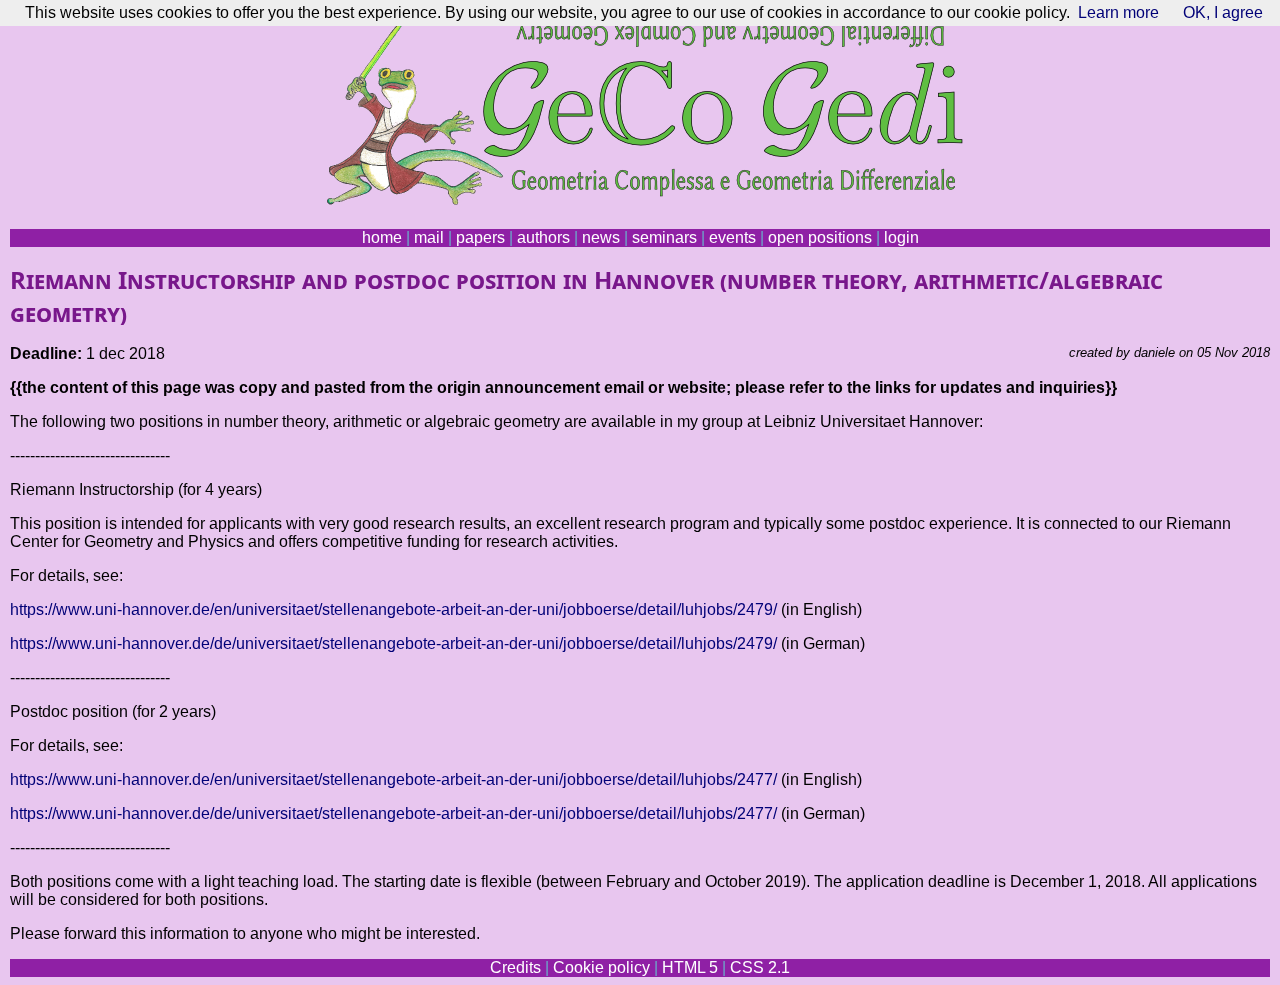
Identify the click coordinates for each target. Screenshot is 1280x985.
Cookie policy (601, 967)
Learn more (1118, 12)
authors (543, 237)
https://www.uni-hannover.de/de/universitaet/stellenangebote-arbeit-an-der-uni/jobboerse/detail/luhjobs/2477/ (393, 813)
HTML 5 (690, 967)
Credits (515, 967)
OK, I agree (1223, 12)
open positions (820, 237)
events (732, 237)
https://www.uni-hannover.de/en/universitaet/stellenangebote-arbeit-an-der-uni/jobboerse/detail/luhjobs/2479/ (393, 609)
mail (429, 237)
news (601, 237)
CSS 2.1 (760, 967)
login (901, 237)
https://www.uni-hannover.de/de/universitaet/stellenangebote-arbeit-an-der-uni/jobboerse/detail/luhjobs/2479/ (393, 643)
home (382, 237)
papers (480, 237)
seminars (664, 237)
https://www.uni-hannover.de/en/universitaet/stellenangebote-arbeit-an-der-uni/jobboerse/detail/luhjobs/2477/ (393, 779)
